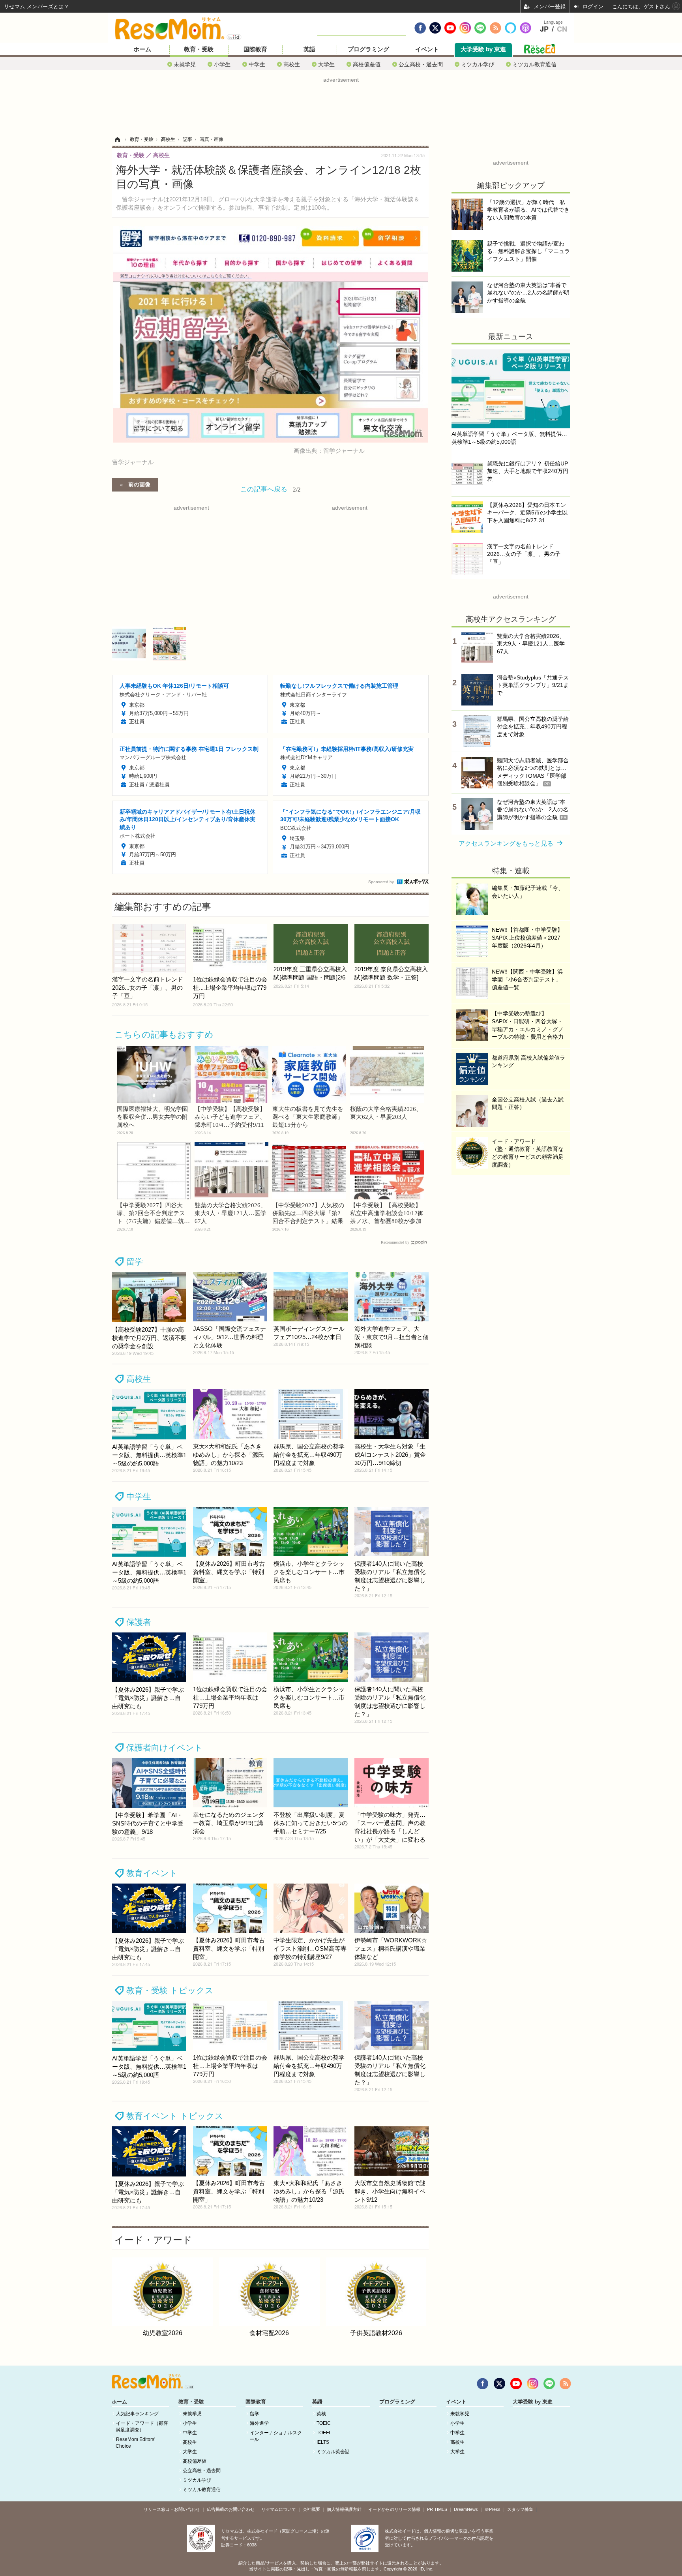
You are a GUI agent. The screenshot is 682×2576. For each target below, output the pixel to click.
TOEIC (324, 2423)
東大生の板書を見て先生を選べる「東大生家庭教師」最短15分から (308, 1117)
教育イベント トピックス (175, 2116)
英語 (309, 49)
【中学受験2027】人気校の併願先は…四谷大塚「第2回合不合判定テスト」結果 (308, 1213)
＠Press (493, 2509)
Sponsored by (381, 882)
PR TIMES (437, 2509)
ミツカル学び (478, 64)
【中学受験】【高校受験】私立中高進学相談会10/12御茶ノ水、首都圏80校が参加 (387, 1213)
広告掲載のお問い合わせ (231, 2509)
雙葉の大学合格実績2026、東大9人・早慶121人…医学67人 (230, 1213)
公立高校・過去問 (421, 64)
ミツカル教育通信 (534, 64)
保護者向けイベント (165, 1748)
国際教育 (255, 49)
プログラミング (368, 49)
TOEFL (324, 2433)
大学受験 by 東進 (483, 49)
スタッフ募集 (520, 2509)
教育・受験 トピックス (170, 1990)
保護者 (139, 1622)
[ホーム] (117, 139)
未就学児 (185, 64)
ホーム (142, 49)
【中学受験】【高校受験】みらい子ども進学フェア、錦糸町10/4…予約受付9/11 (230, 1117)
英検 (321, 2414)
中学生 (257, 64)
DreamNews (466, 2509)
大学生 (326, 64)
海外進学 (259, 2423)
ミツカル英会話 (333, 2452)
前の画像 (139, 484)
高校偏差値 (367, 64)
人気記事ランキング (137, 2414)
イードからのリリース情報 (394, 2509)
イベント (427, 49)
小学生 (222, 64)
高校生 (292, 64)
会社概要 (311, 2509)
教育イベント (152, 1873)
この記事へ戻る (271, 489)
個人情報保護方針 (344, 2509)
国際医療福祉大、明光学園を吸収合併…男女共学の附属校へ (152, 1117)
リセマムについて (279, 2509)
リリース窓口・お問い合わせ (172, 2509)
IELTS (323, 2442)
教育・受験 (199, 49)
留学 (135, 1262)
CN (562, 29)
